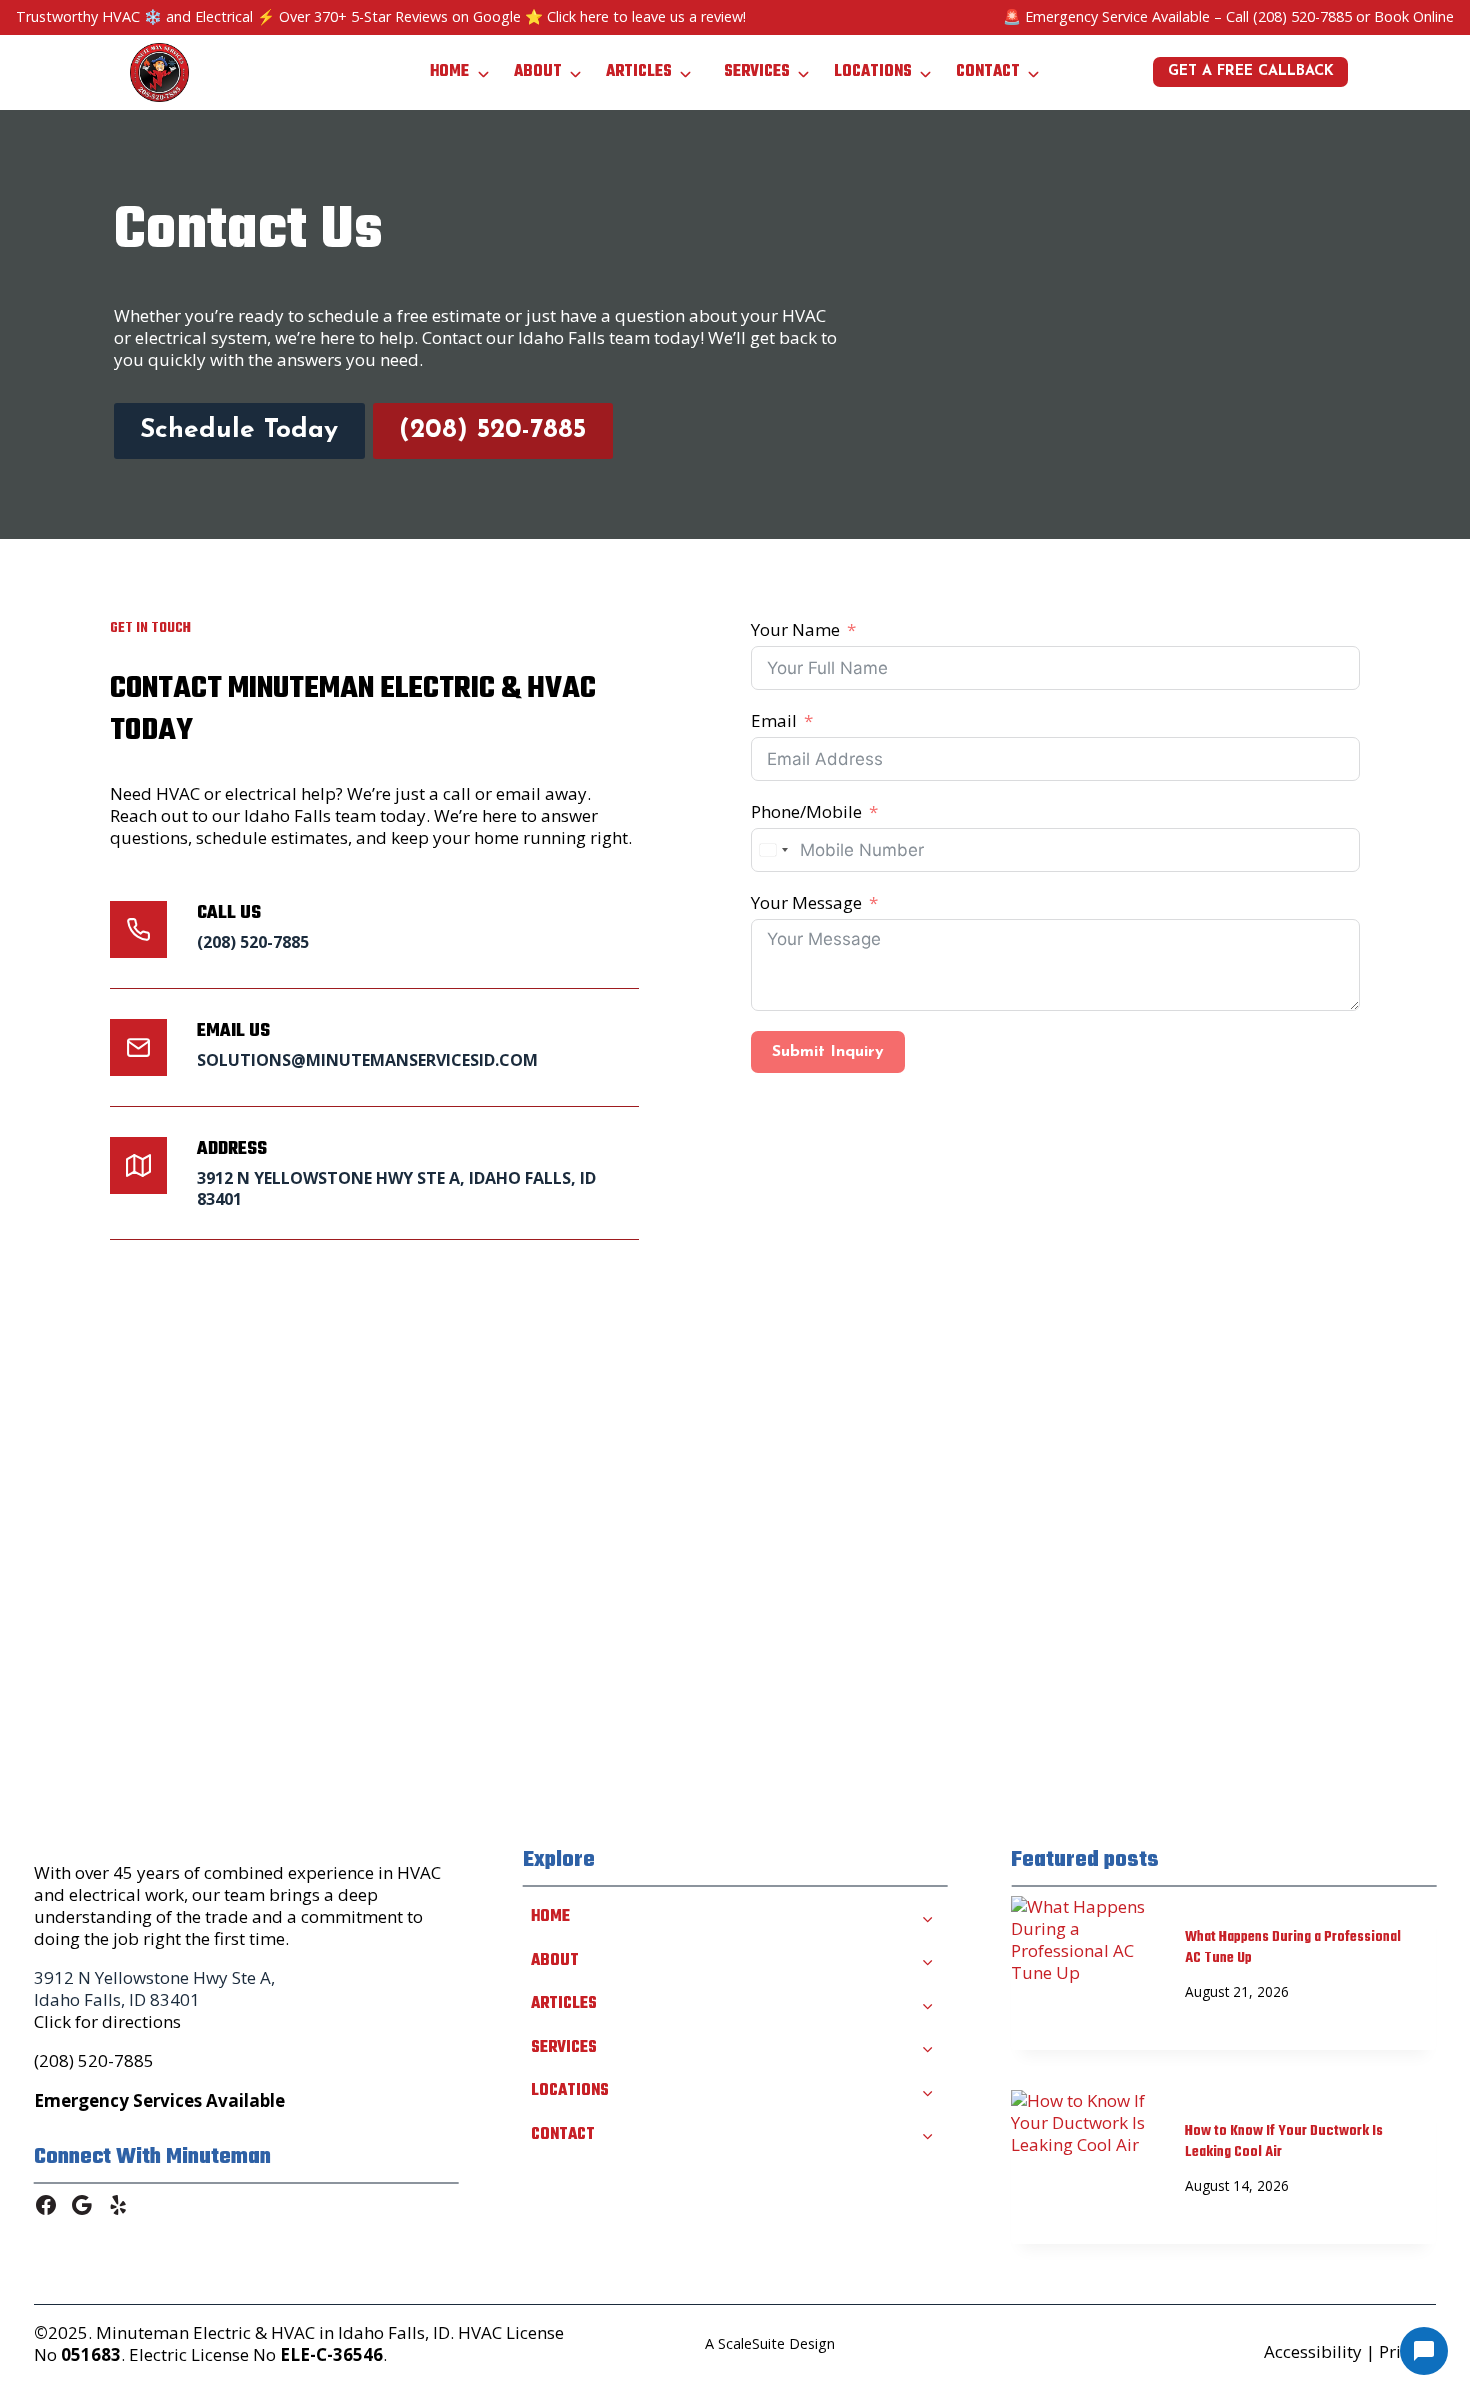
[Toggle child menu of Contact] (927, 2134)
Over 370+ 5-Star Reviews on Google (400, 16)
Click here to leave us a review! (646, 16)
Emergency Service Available (1117, 16)
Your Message (806, 903)
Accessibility (1313, 2351)
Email (774, 721)
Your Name (795, 630)
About (538, 72)
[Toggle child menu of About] (927, 1960)
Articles (639, 72)
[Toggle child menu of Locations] (927, 2091)
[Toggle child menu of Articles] (927, 2004)
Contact (988, 72)
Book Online (1414, 16)
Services (757, 72)
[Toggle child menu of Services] (927, 2047)
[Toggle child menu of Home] (927, 1917)
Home (449, 72)
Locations (873, 72)
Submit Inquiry (828, 1052)
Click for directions (107, 2021)
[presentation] (1082, 1943)
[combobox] (773, 850)
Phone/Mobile (806, 812)
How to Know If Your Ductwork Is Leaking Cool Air (1284, 2142)
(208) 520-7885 (1302, 16)
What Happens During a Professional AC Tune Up (1293, 1948)
